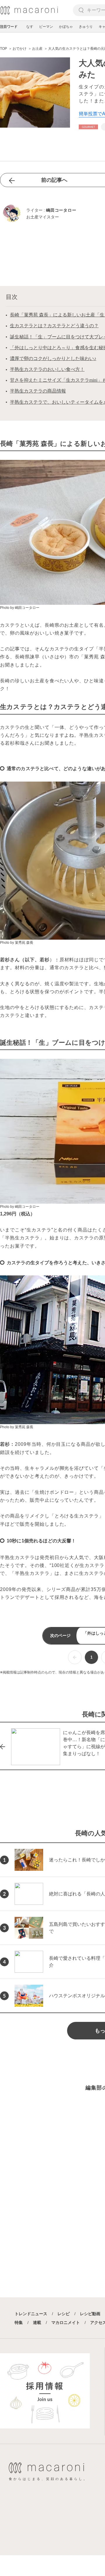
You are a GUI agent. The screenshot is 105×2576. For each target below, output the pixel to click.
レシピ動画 (90, 2314)
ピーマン (46, 27)
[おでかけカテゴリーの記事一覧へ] (88, 127)
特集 (19, 2322)
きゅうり (86, 27)
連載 (37, 2322)
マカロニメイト (66, 2322)
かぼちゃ (66, 27)
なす (30, 27)
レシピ (64, 2314)
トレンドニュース (31, 2314)
